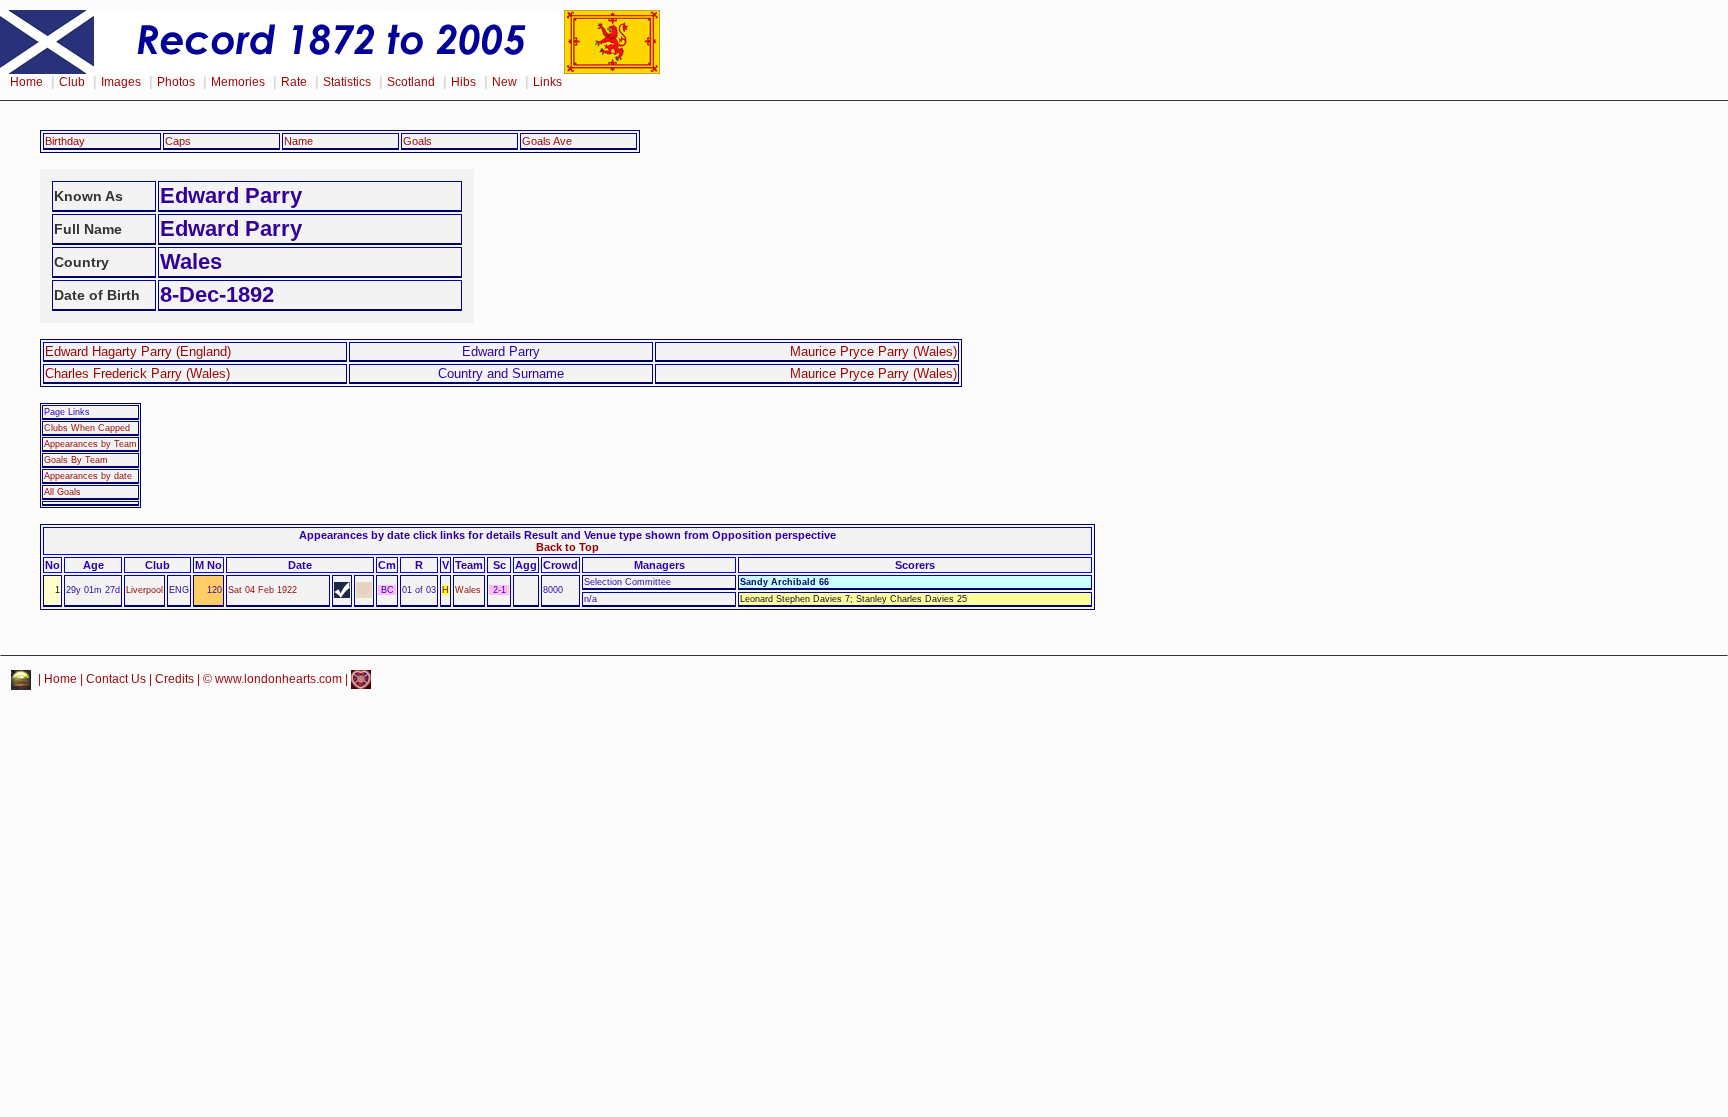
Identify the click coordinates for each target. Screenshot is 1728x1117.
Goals (417, 141)
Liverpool (144, 590)
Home (26, 82)
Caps (178, 141)
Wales (468, 590)
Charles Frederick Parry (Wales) (137, 373)
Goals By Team (76, 460)
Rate (294, 82)
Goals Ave (547, 141)
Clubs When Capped (87, 428)
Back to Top (567, 547)
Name (298, 141)
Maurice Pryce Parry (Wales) (873, 351)
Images (121, 82)
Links (547, 82)
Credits (174, 679)
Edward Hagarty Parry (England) (138, 351)
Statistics (347, 82)
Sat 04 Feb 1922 (262, 590)
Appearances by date (88, 476)
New (504, 82)
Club (72, 82)
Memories (238, 82)
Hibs (463, 82)
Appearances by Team (90, 444)
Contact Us (116, 679)
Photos (176, 82)
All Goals (62, 492)
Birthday (65, 141)
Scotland (411, 82)
